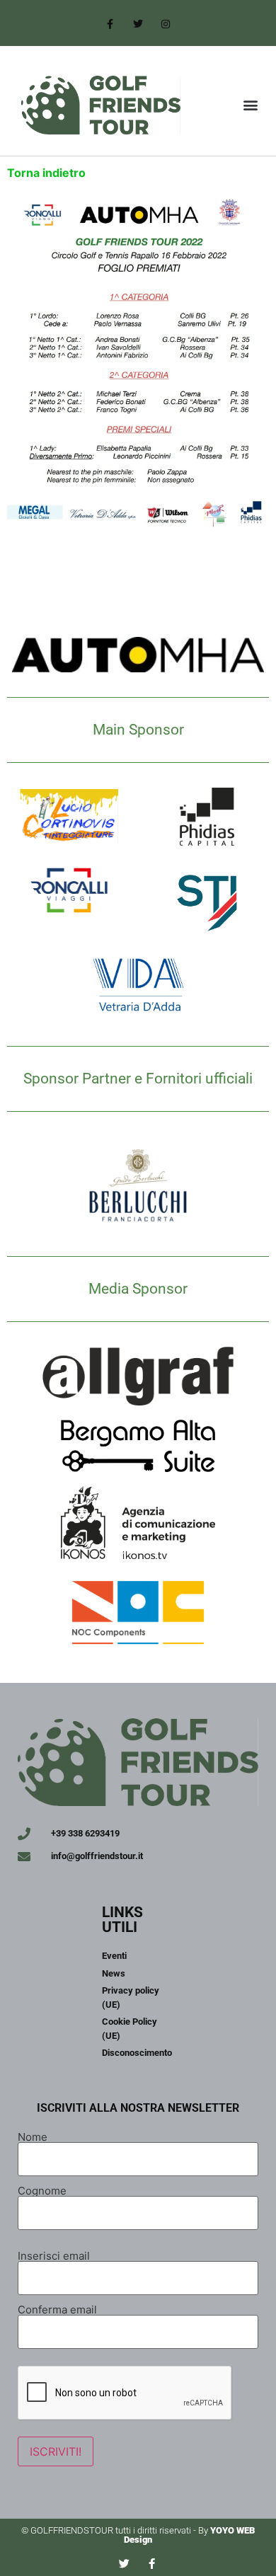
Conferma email (57, 2309)
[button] (250, 105)
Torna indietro (46, 173)
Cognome (42, 2190)
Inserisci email (54, 2255)
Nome (33, 2136)
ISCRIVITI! (56, 2451)
